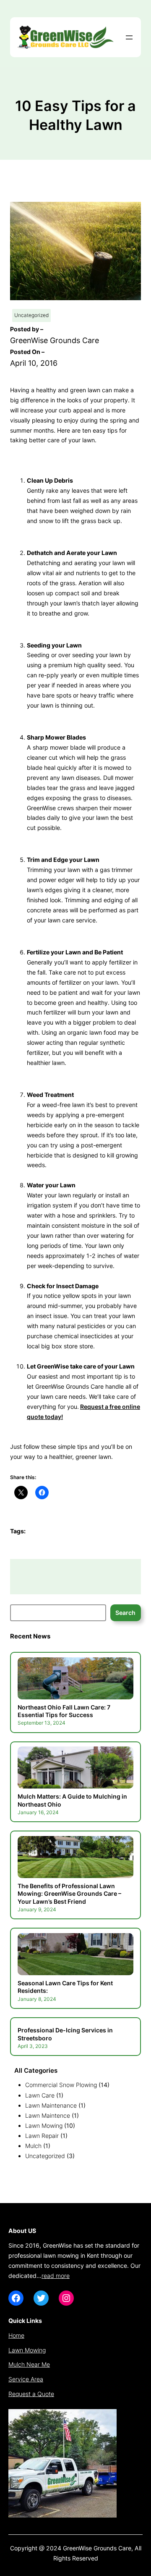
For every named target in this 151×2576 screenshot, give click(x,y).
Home (16, 2335)
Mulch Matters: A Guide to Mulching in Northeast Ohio (72, 1800)
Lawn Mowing (44, 2126)
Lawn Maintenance (51, 2105)
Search (125, 1613)
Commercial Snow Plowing (61, 2085)
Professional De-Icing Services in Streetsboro (65, 2034)
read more (56, 2276)
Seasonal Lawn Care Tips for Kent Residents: (65, 1987)
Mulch (33, 2146)
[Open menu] (129, 37)
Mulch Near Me (29, 2364)
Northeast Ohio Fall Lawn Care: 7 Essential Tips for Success (64, 1711)
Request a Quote (31, 2394)
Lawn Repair (42, 2136)
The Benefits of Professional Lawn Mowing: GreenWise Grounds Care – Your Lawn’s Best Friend (69, 1894)
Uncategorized (31, 315)
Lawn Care (40, 2095)
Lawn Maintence (48, 2115)
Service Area (26, 2379)
